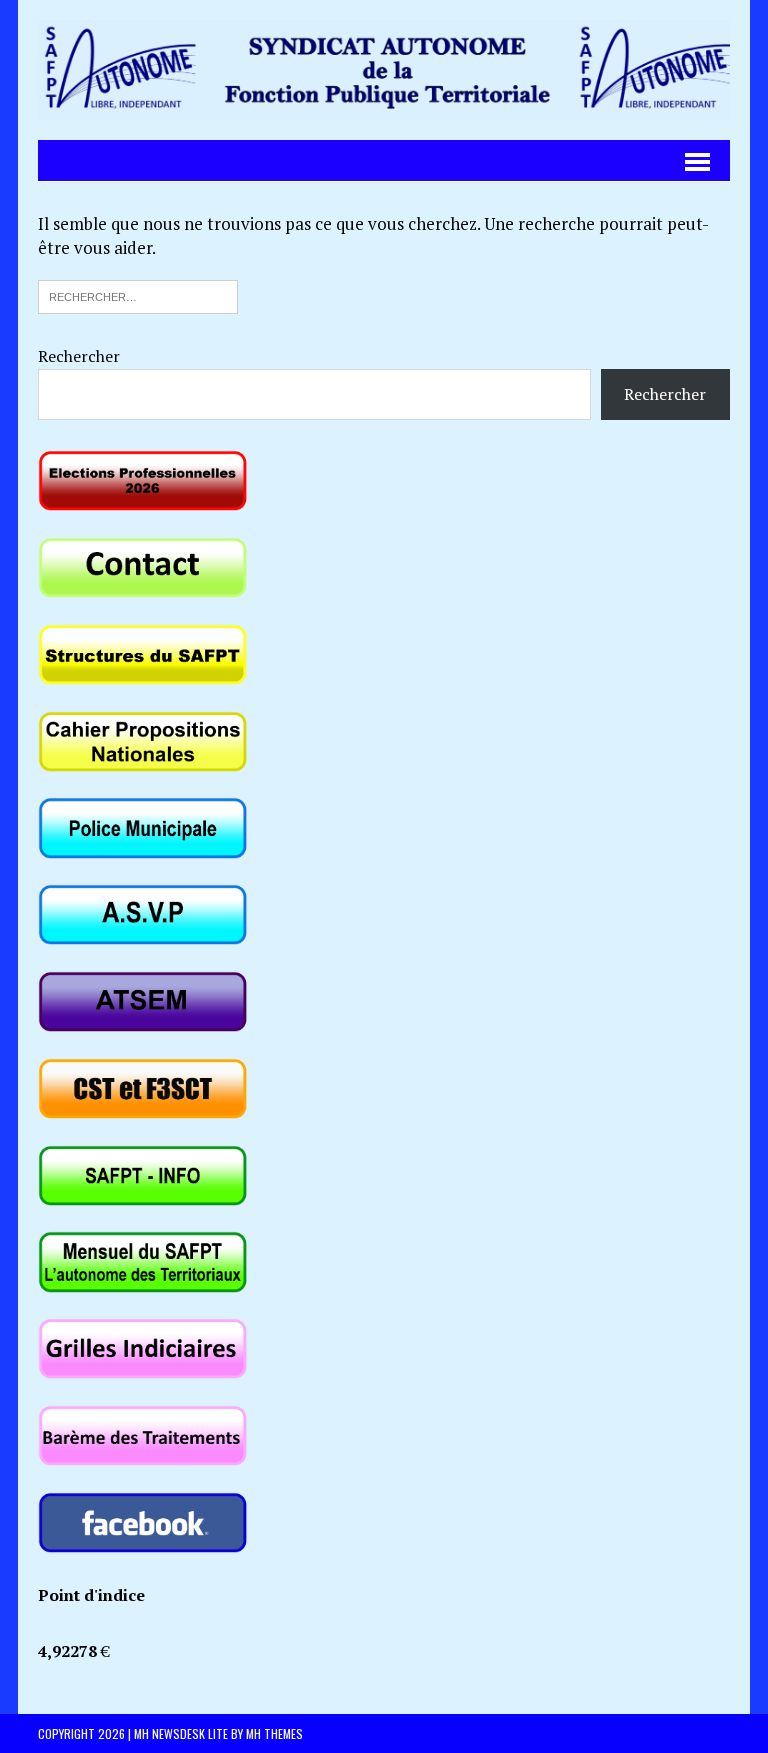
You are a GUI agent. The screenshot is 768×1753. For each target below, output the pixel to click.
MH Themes (274, 1733)
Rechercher (79, 356)
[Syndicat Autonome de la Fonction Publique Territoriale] (383, 70)
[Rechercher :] (138, 294)
